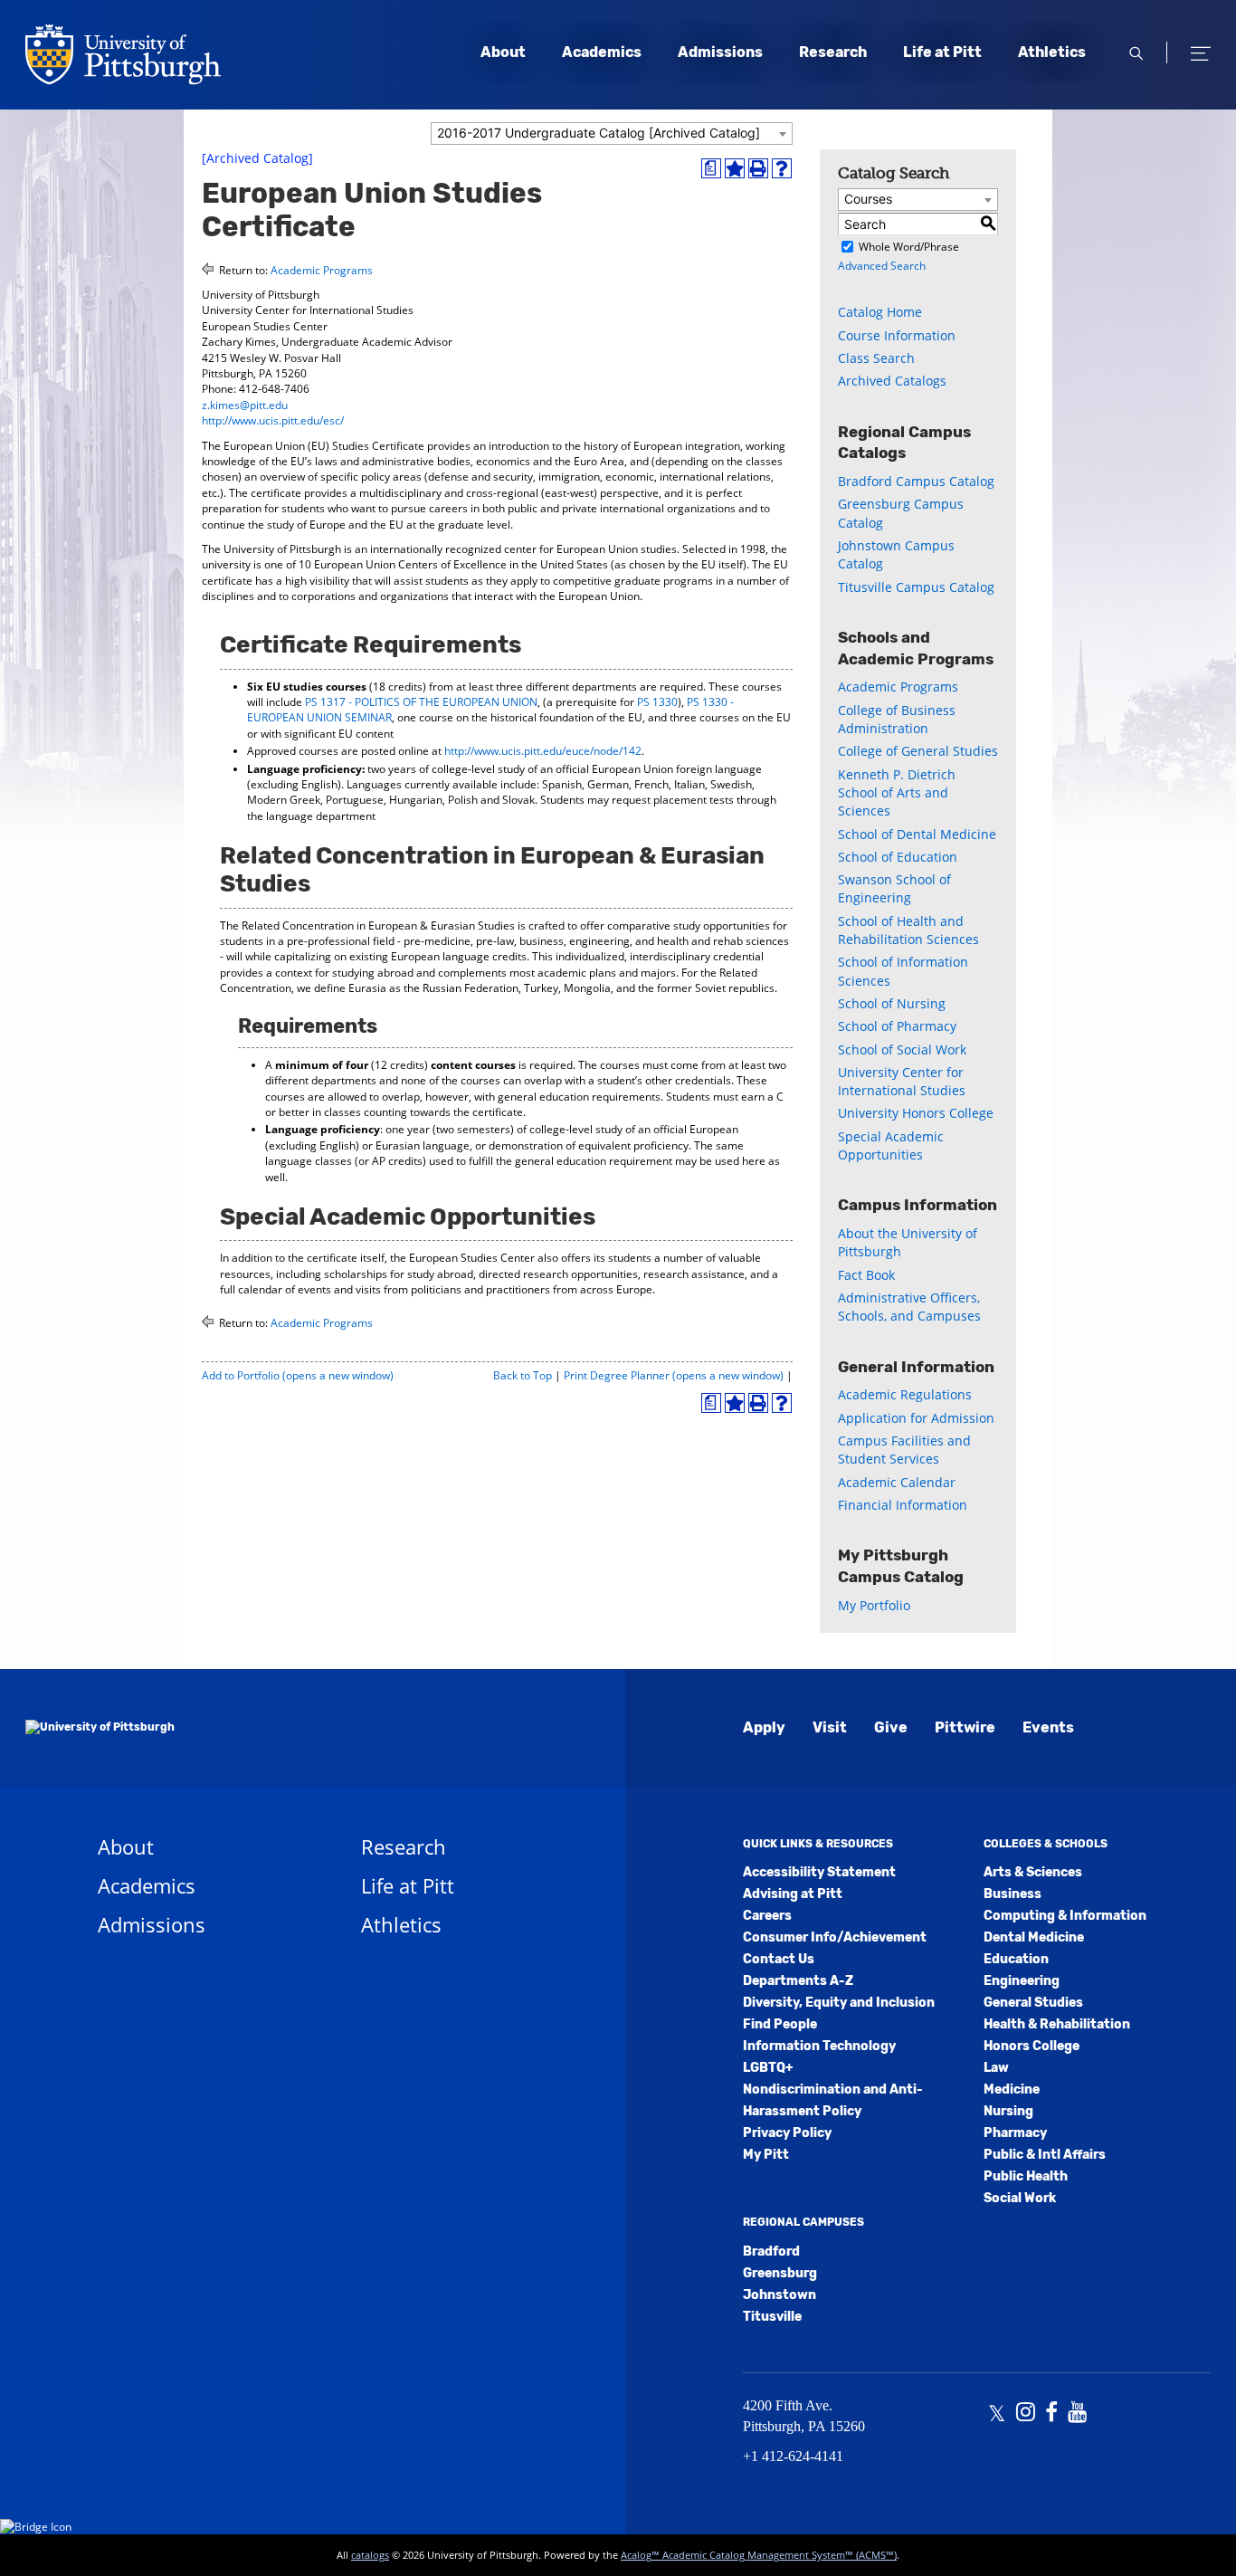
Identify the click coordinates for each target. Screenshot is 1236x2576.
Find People (780, 2024)
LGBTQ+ (768, 2068)
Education (1016, 1959)
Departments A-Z (798, 1981)
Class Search (876, 358)
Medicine (1012, 2089)
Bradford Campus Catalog (916, 481)
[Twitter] (997, 2414)
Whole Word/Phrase (909, 247)
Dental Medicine (1034, 1937)
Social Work (1020, 2198)
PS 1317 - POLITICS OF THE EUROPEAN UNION (421, 702)
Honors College (1032, 2046)
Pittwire (965, 1727)
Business (1013, 1894)
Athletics (1052, 52)
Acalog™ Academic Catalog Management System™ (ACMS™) (759, 2555)
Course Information (897, 335)
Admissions (720, 52)
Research (833, 52)
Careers (767, 1916)
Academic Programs (322, 270)
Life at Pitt (942, 52)
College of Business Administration (897, 719)
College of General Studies (918, 751)
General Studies (1033, 2003)
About (503, 52)
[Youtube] (1077, 2414)
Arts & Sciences (1033, 1872)
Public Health (1026, 2176)
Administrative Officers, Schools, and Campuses (909, 1307)
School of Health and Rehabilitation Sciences (908, 930)
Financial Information (903, 1505)
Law (996, 2068)
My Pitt (766, 2155)
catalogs (370, 2555)
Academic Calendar (897, 1482)
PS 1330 (657, 702)
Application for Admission (916, 1418)
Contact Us (779, 1959)
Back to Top (523, 1375)
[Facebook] (1051, 2414)
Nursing (1008, 2111)
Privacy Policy (787, 2133)
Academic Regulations (905, 1394)
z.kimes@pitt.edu (245, 405)
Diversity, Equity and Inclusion (839, 2003)
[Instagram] (1026, 2414)
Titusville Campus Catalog (916, 587)
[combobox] (612, 134)
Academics (602, 52)
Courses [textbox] (868, 199)
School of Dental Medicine (917, 834)
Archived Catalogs (892, 381)
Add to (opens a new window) (298, 1375)
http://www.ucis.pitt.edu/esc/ (273, 420)
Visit (830, 1727)
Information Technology (819, 2046)
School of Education (898, 857)
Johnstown (780, 2295)
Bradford (771, 2252)
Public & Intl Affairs (1045, 2155)
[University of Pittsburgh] (100, 1728)
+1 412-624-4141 (793, 2456)
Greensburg (780, 2273)
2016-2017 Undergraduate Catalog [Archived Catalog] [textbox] (599, 133)
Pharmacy (1015, 2133)
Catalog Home (880, 312)
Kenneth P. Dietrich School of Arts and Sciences (897, 793)
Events (1048, 1727)
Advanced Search (882, 266)
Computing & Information (1065, 1916)
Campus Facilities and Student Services (904, 1450)
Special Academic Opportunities (891, 1145)
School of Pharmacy (897, 1026)
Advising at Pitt (793, 1894)
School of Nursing (892, 1003)
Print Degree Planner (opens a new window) (674, 1375)
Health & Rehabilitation (1057, 2024)
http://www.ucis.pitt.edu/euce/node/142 (543, 751)
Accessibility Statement (819, 1872)
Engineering (1022, 1981)
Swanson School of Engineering (894, 888)
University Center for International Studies (902, 1081)
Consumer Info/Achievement (835, 1937)
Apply (764, 1727)
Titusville (772, 2317)
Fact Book (866, 1275)
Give (891, 1727)
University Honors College (916, 1113)
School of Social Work (902, 1049)
